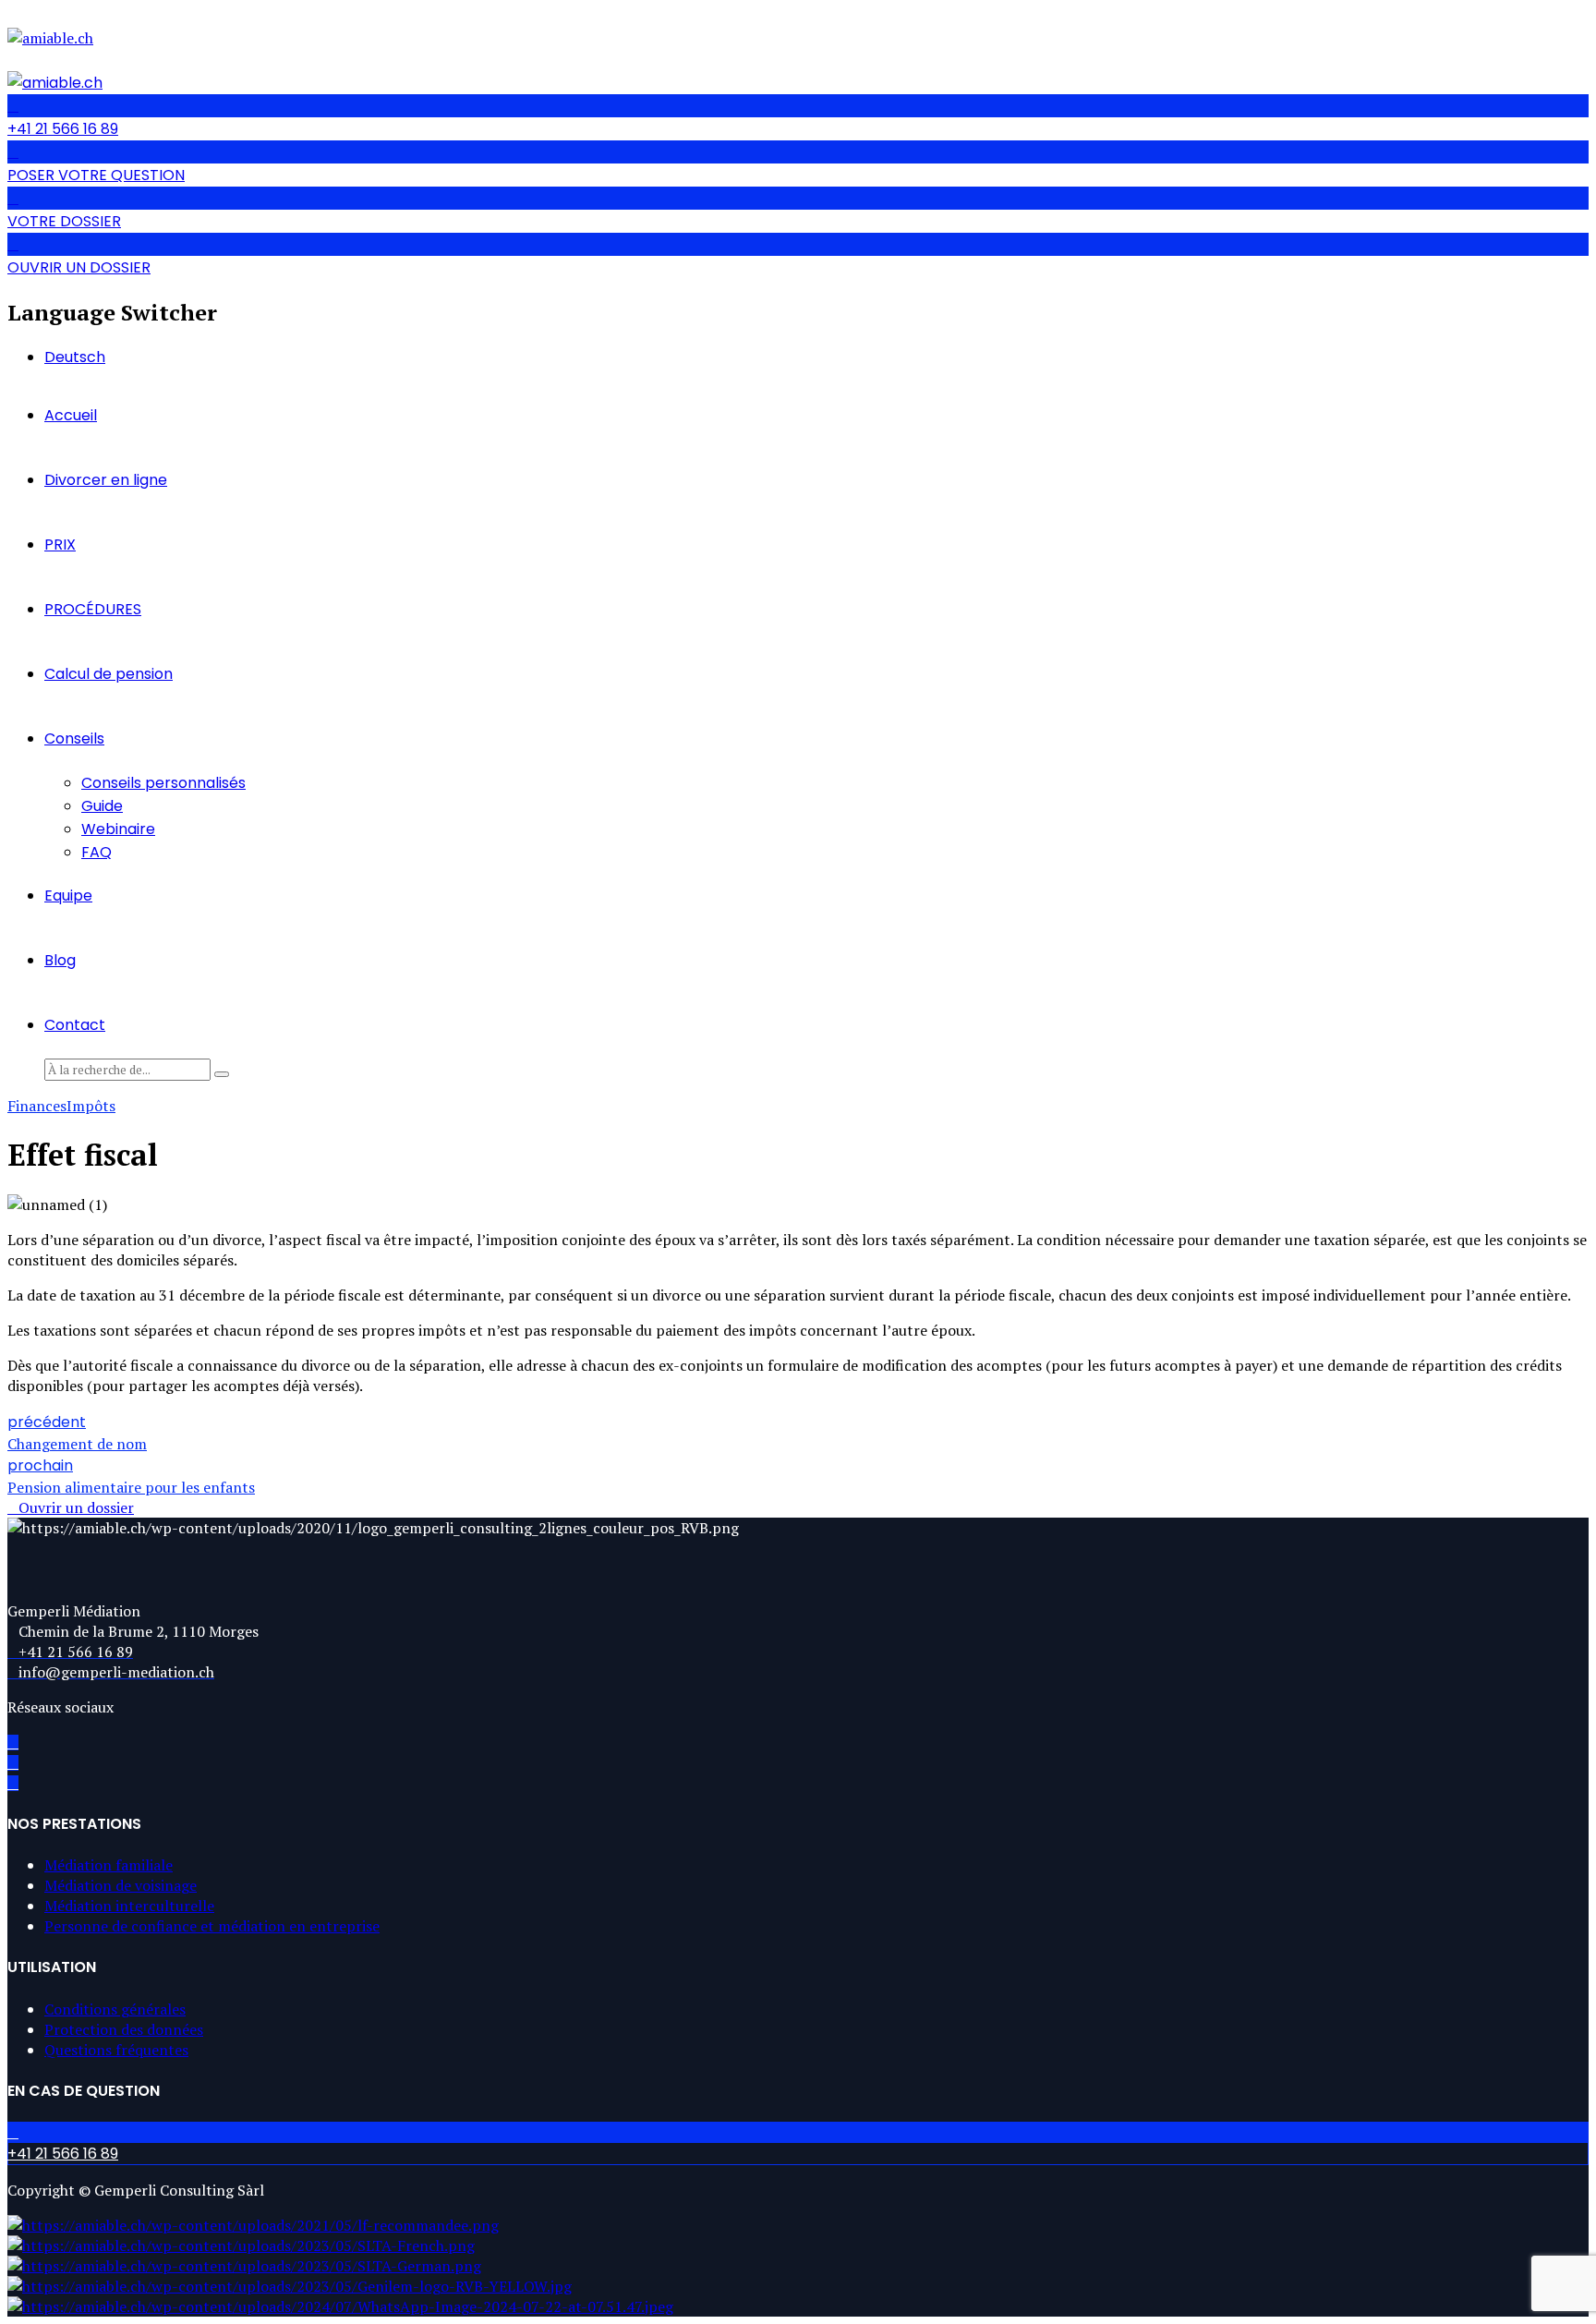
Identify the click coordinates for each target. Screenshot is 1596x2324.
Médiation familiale (109, 1865)
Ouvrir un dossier (76, 1507)
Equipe (68, 896)
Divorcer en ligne (106, 480)
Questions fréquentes (116, 2050)
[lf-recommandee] (253, 2225)
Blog (60, 960)
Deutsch (75, 357)
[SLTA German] (244, 2266)
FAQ (97, 852)
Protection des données (124, 2029)
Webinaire (118, 829)
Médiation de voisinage (121, 1885)
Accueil (71, 415)
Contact (75, 1025)
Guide (102, 806)
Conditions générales (115, 2009)
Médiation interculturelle (129, 1906)
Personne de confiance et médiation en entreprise (212, 1926)
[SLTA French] (241, 2245)
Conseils (74, 738)
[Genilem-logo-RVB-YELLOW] (290, 2286)
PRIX (60, 545)
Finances (37, 1106)
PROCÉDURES (93, 609)
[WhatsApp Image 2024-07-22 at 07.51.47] (340, 2306)
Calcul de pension (109, 674)
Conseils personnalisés (163, 783)
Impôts (91, 1106)
